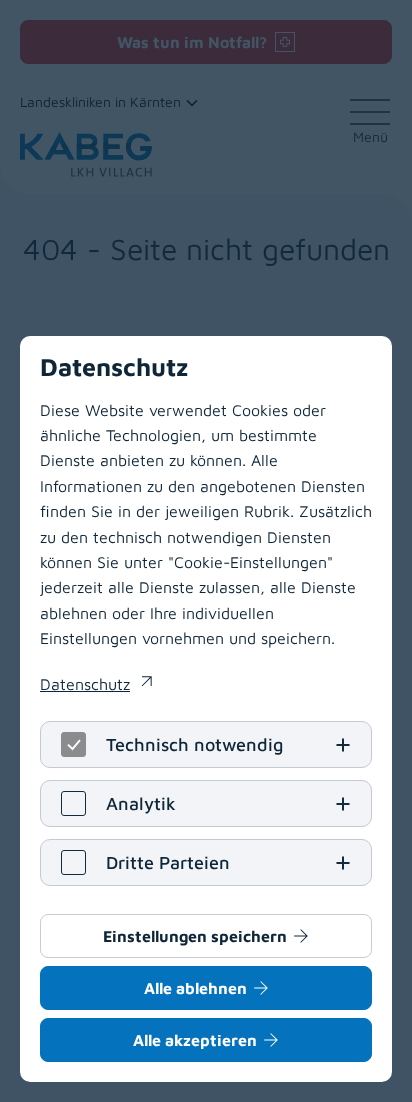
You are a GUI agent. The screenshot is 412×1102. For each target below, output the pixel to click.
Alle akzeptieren (195, 1040)
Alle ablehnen (195, 988)
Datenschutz (96, 686)
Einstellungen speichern (195, 936)
